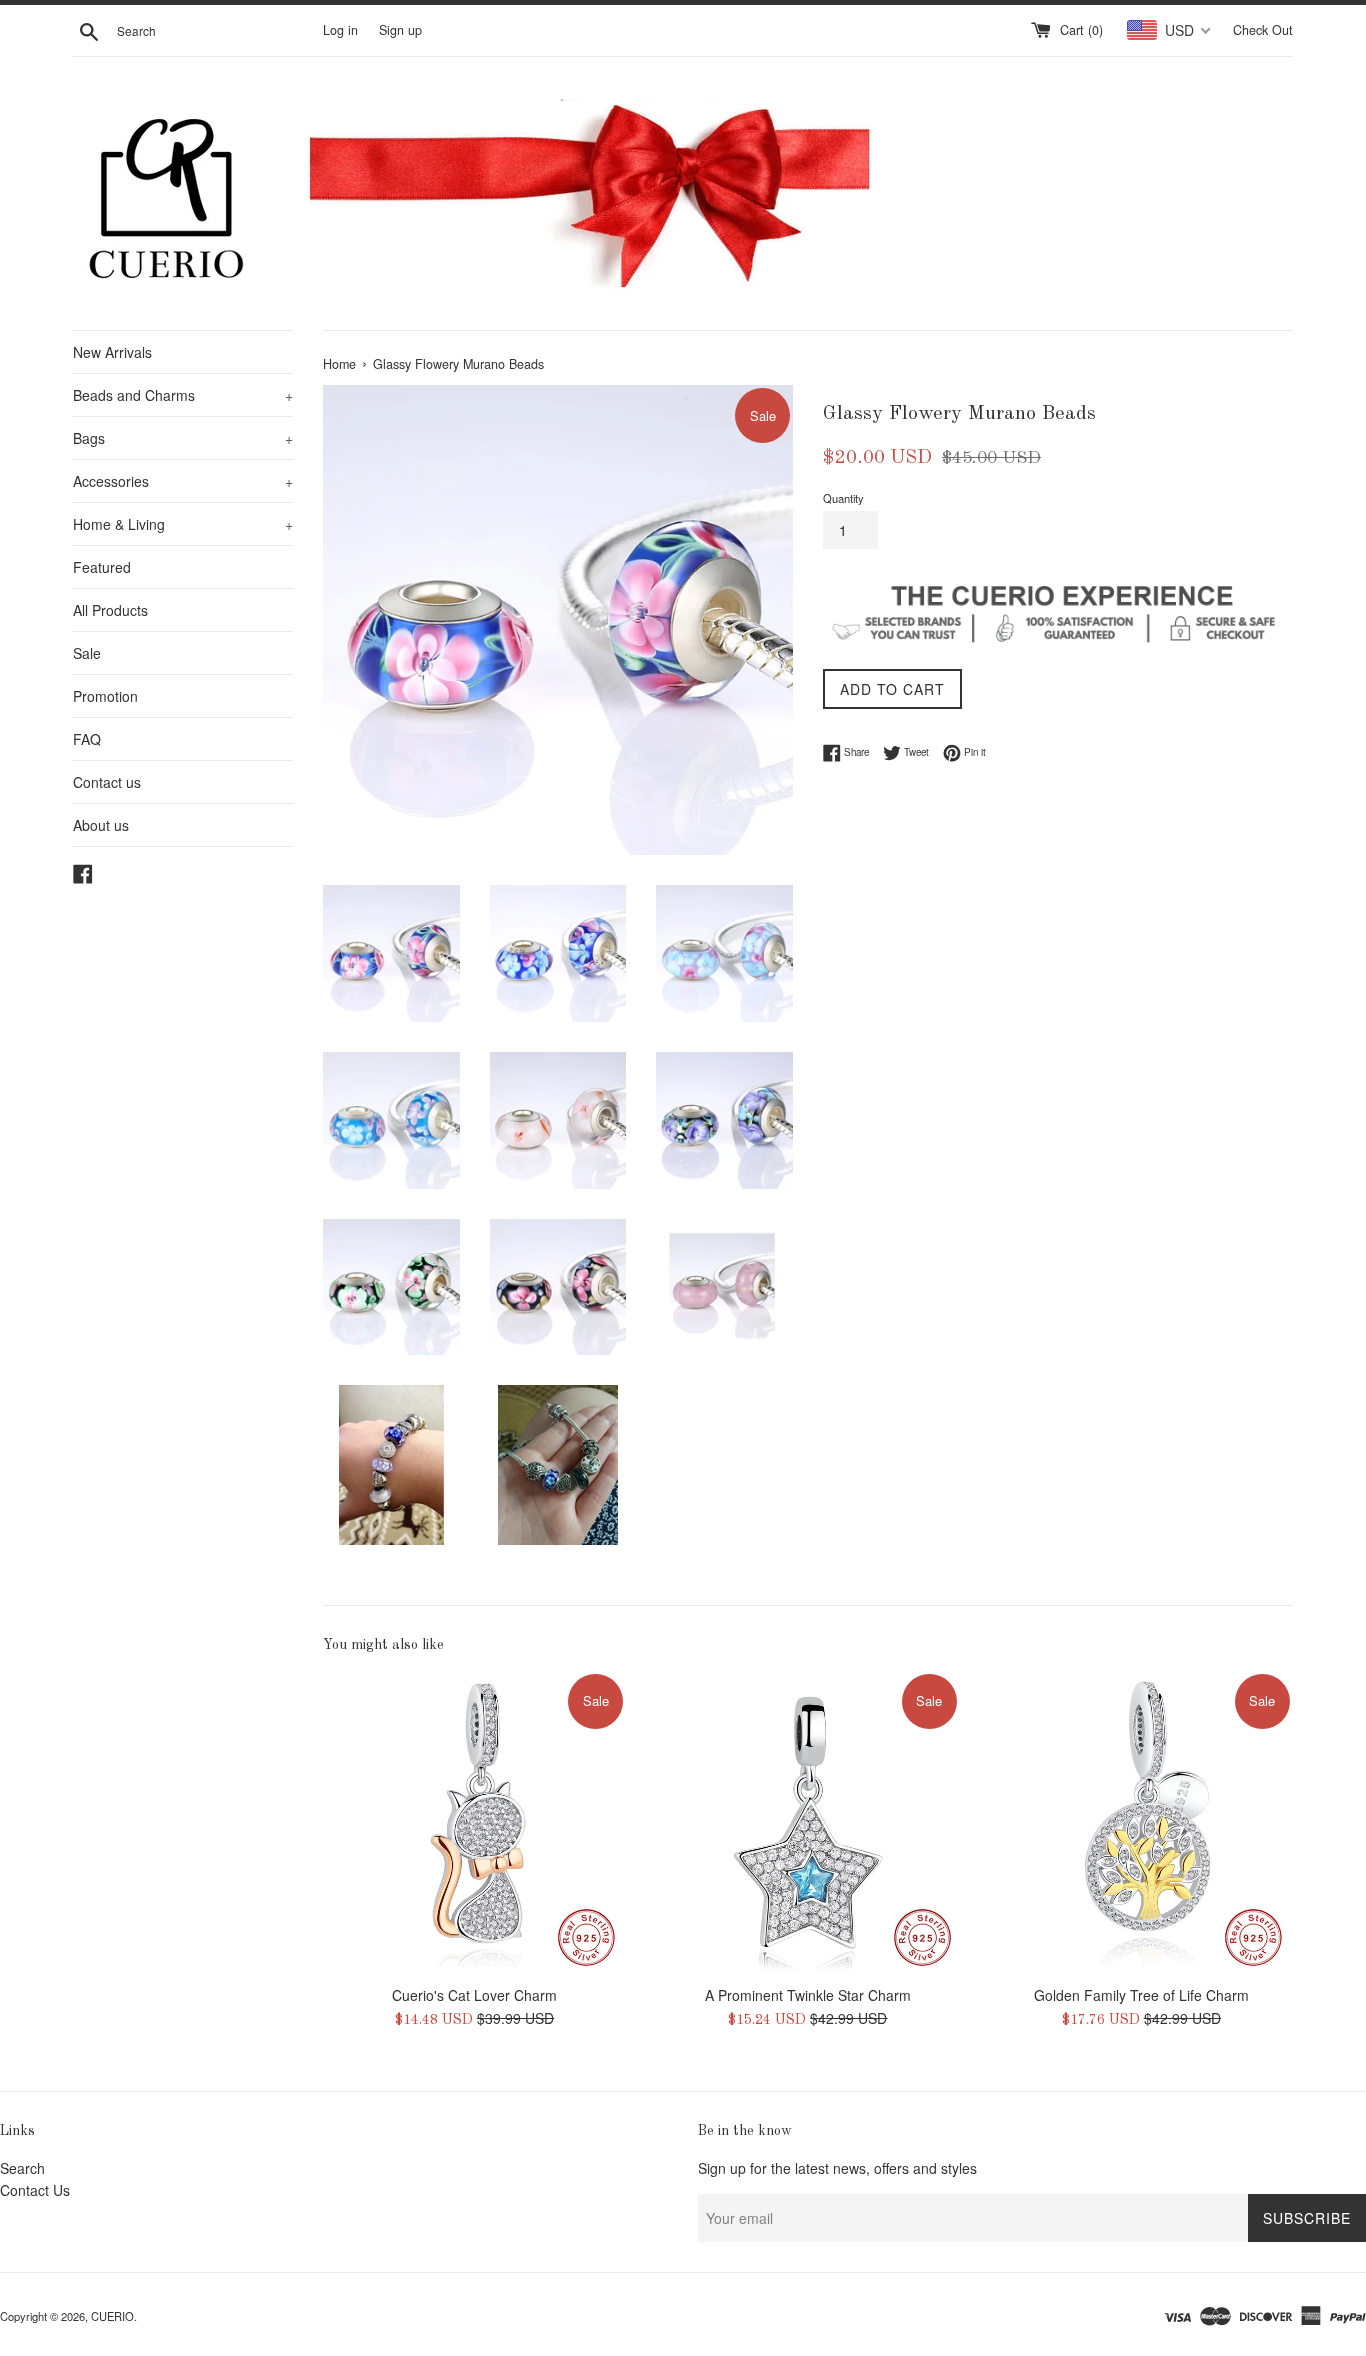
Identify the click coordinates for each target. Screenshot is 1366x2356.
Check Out (1263, 30)
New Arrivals (112, 352)
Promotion (105, 696)
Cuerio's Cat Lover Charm (474, 1995)
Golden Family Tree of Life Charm (1141, 1995)
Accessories (183, 481)
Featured (102, 567)
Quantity (843, 498)
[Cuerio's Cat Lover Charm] (474, 1822)
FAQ (87, 739)
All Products (110, 610)
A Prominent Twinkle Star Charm (808, 1995)
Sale (87, 653)
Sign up (400, 30)
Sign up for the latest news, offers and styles (837, 2168)
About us (101, 825)
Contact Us (35, 2190)
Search (22, 2168)
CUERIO (112, 2316)
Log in (340, 30)
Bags (183, 438)
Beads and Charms (183, 395)
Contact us (107, 782)
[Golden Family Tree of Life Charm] (1141, 1822)
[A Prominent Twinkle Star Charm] (807, 1822)
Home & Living (183, 524)
